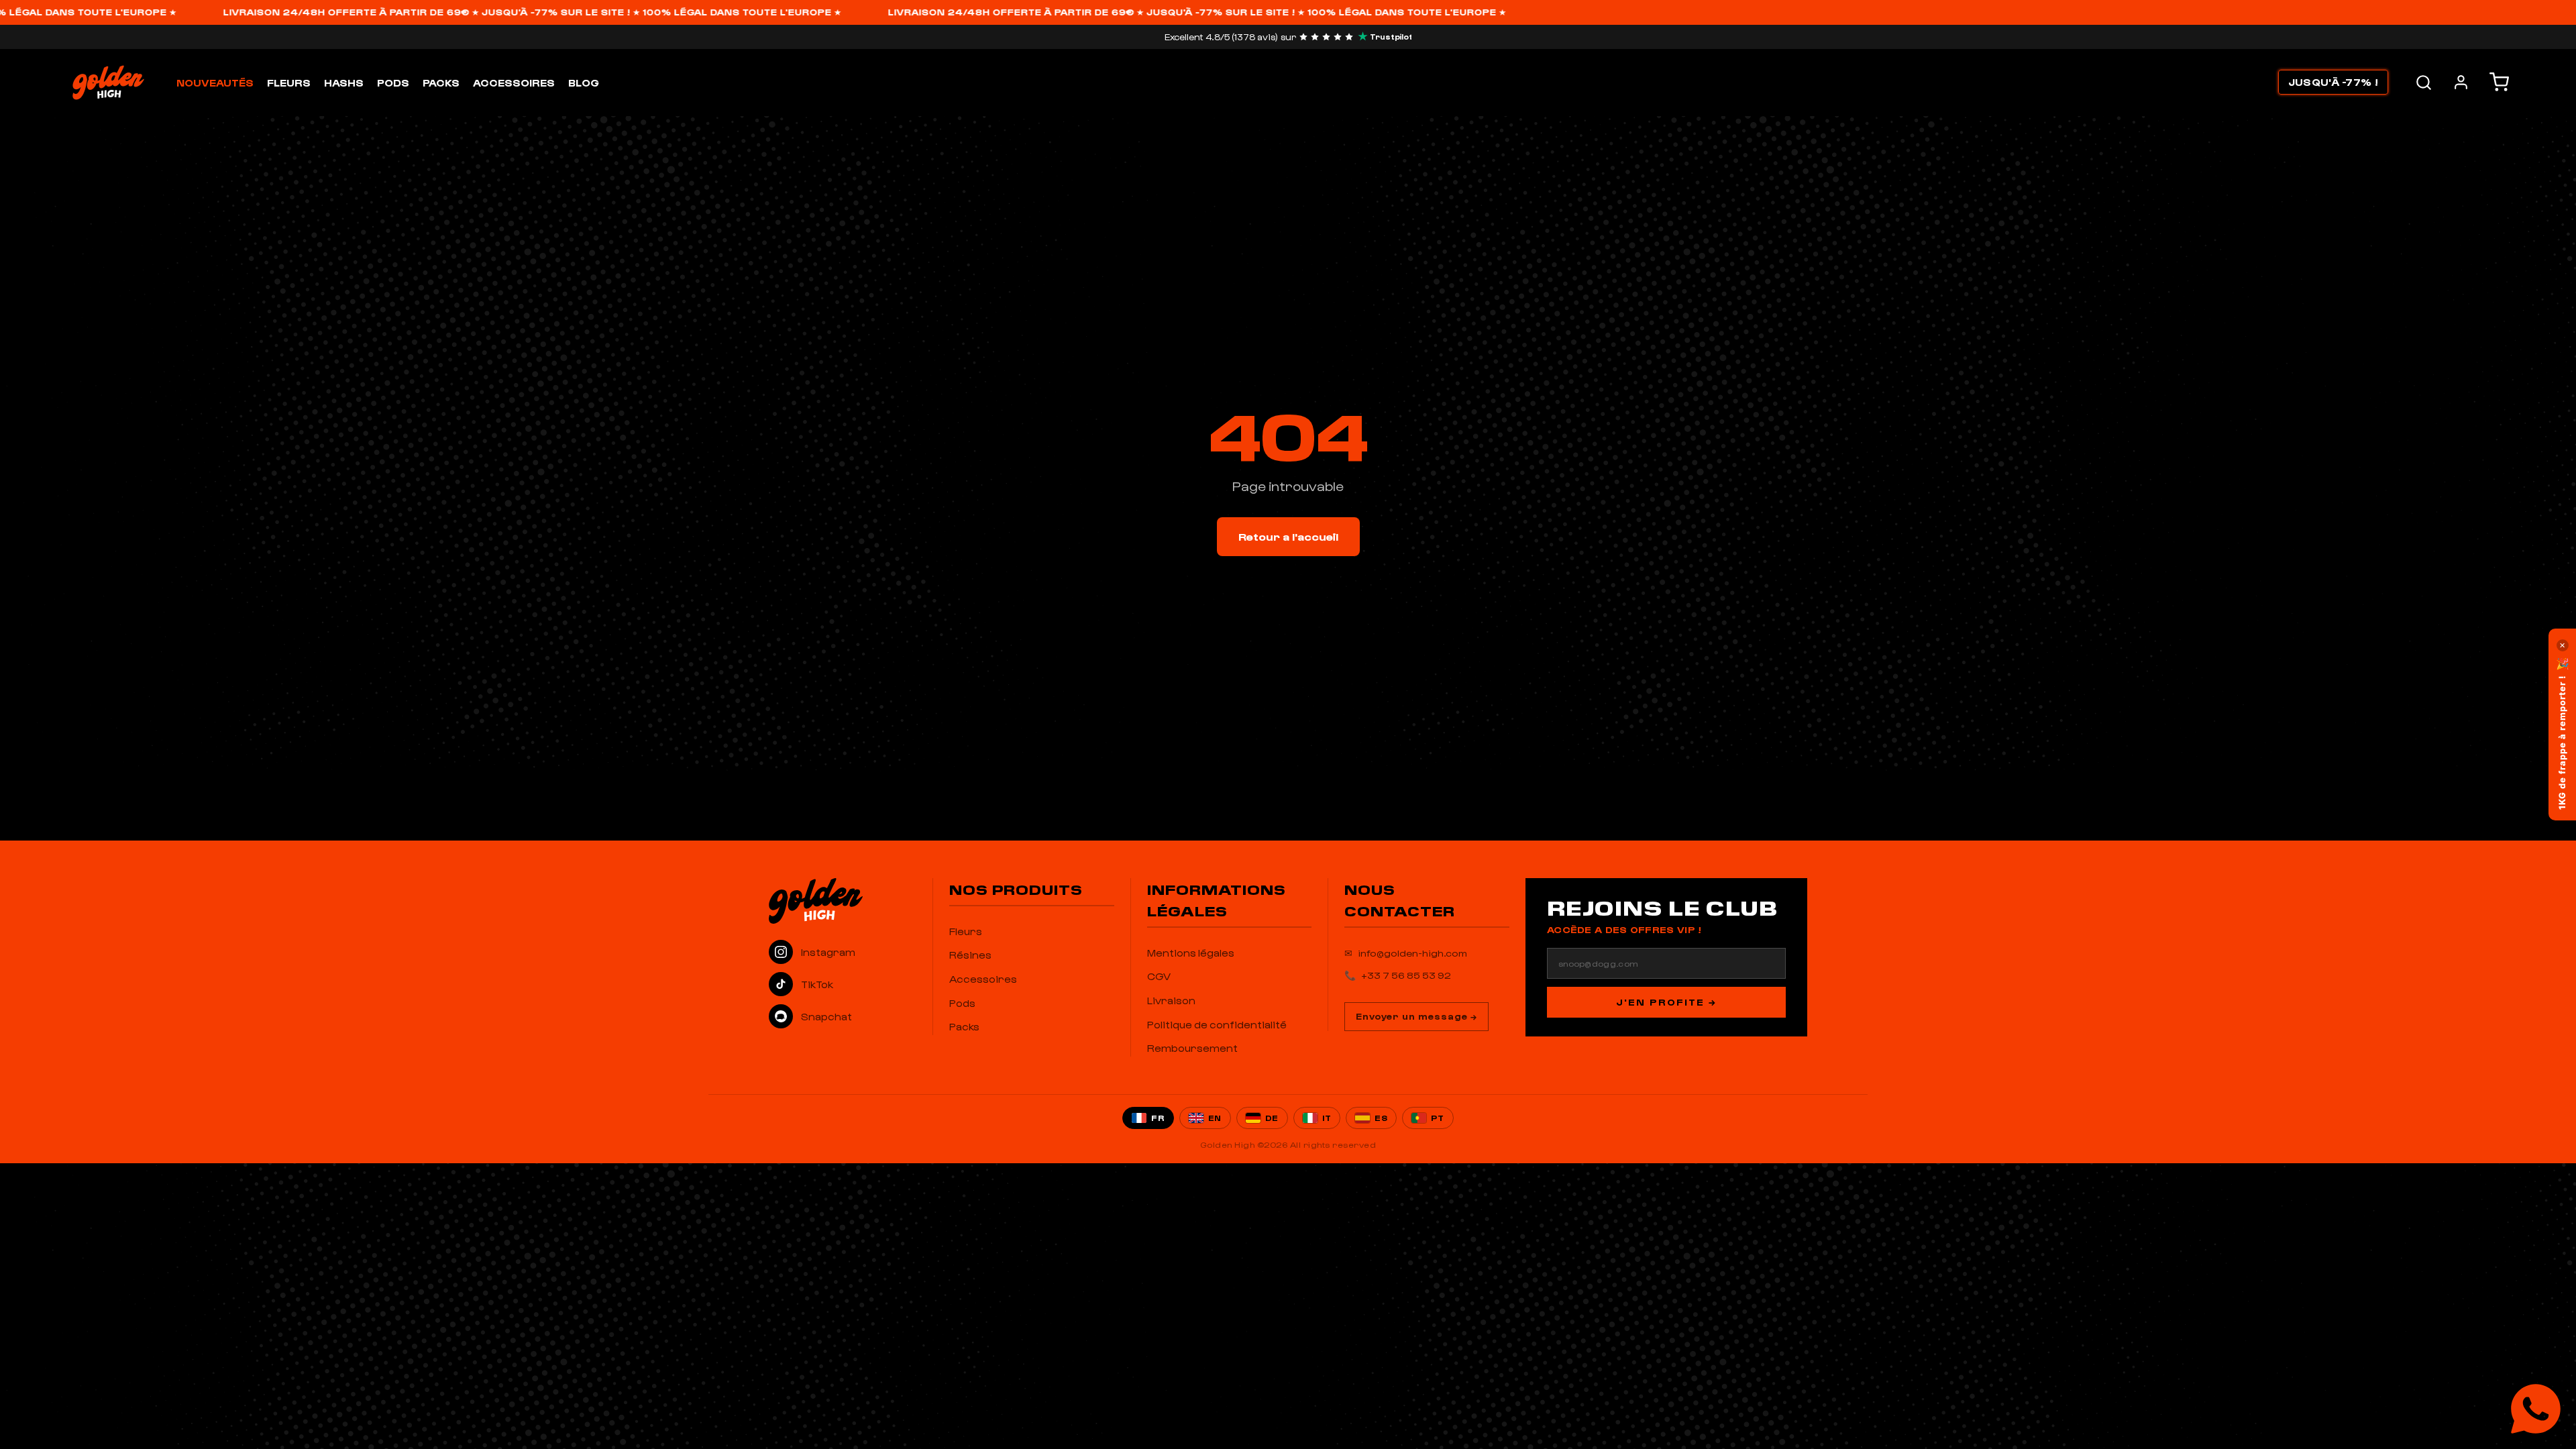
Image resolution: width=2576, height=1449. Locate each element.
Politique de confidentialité (1217, 1024)
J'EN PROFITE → (1666, 1002)
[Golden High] (843, 901)
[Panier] (2499, 82)
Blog (584, 83)
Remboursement (1192, 1048)
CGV (1159, 976)
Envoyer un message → (1416, 1016)
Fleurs (289, 83)
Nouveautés (215, 83)
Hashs (344, 83)
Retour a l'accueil (1288, 536)
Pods (393, 83)
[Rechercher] (2424, 83)
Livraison (1171, 1000)
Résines (970, 955)
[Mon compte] (2461, 82)
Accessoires (514, 83)
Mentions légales (1191, 953)
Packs (441, 83)
